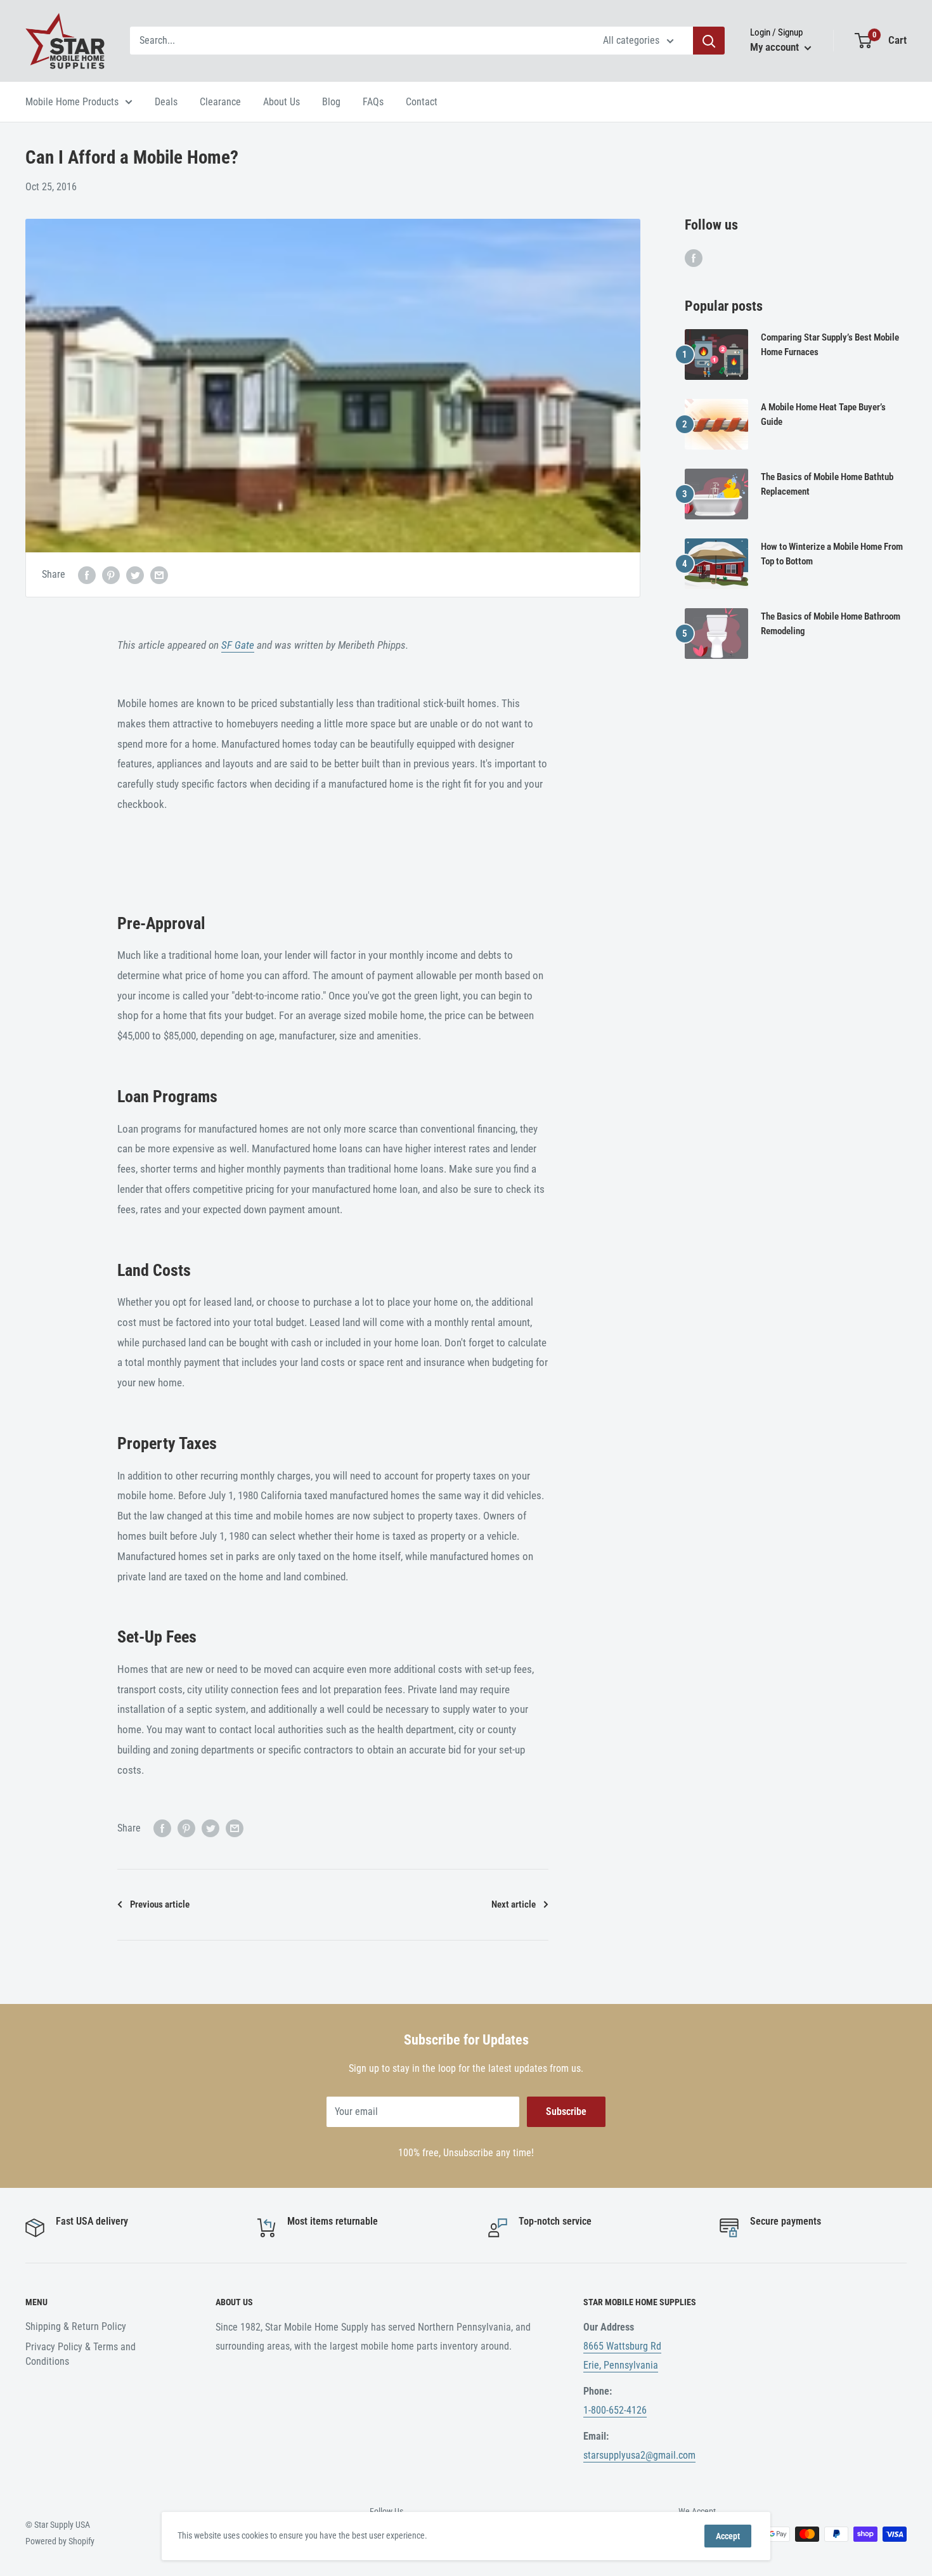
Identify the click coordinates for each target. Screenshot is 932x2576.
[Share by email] (159, 575)
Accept (728, 2536)
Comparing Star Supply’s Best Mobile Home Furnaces (830, 345)
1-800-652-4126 (615, 2410)
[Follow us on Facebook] (694, 257)
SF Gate (238, 645)
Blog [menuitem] (331, 102)
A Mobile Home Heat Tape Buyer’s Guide (823, 414)
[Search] (709, 41)
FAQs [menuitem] (373, 102)
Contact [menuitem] (422, 102)
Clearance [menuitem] (220, 102)
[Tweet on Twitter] (135, 575)
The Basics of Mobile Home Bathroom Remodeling (831, 624)
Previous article (160, 1904)
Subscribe (566, 2111)
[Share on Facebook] (87, 575)
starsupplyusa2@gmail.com (639, 2455)
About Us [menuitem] (282, 102)
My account (776, 47)
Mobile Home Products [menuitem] (72, 102)
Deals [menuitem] (166, 102)
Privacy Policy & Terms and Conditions (81, 2354)
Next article (514, 1904)
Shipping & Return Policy (76, 2326)
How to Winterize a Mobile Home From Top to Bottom (832, 554)
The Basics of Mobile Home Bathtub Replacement (827, 484)
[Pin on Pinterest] (111, 575)
